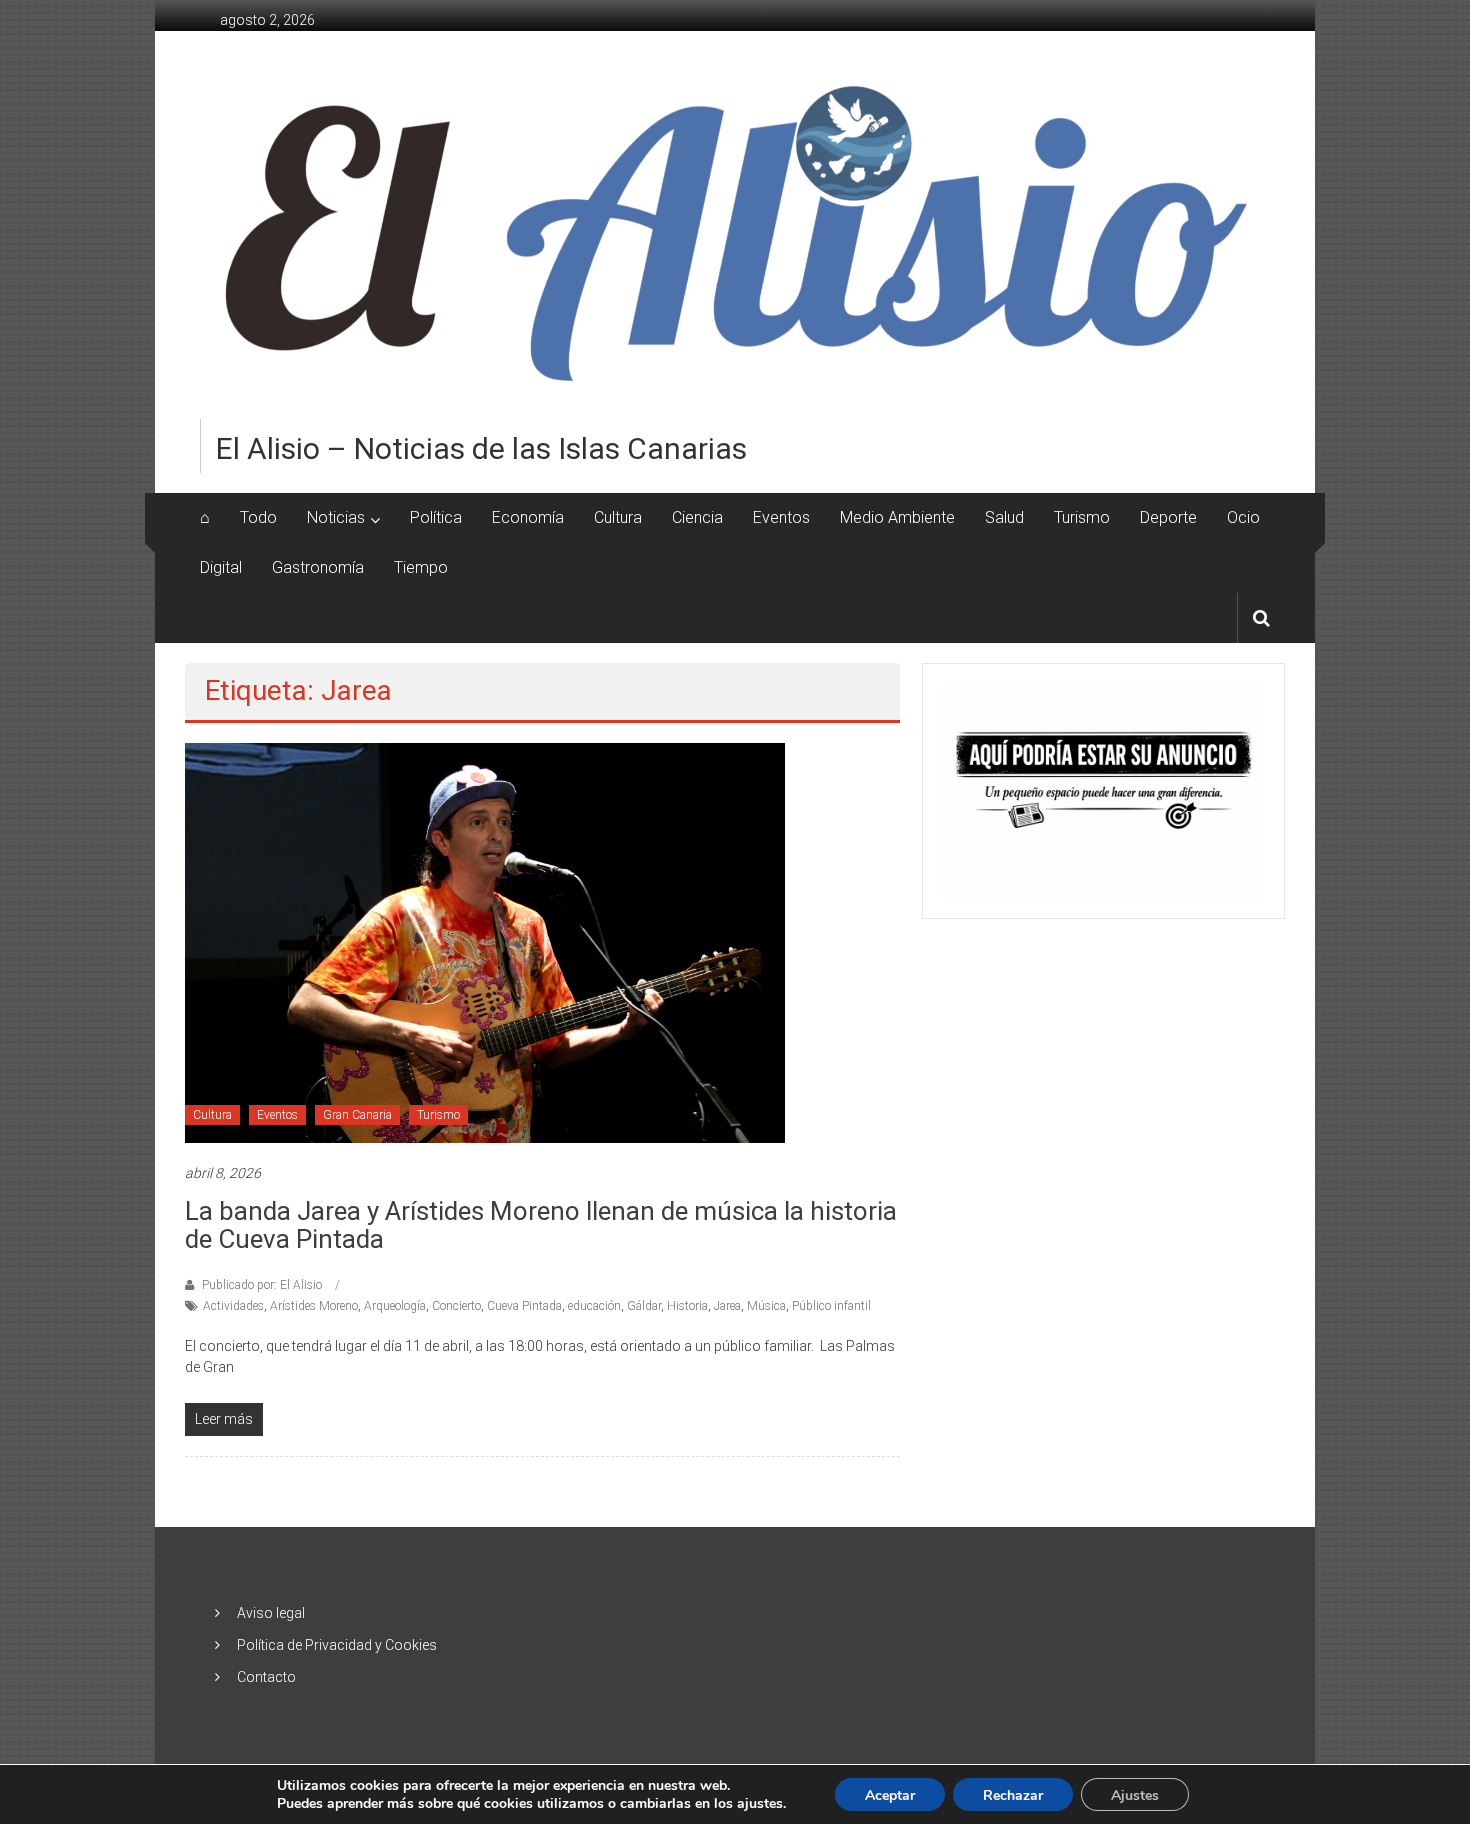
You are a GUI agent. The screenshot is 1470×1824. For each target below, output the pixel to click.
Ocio (1243, 517)
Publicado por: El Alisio (262, 1285)
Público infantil (831, 1306)
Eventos (781, 517)
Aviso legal (271, 1613)
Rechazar (1013, 1795)
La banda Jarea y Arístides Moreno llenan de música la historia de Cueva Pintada (541, 1225)
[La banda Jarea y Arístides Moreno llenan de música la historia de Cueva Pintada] (485, 941)
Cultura (618, 517)
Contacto (266, 1677)
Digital (221, 567)
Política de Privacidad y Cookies (337, 1645)
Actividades (233, 1306)
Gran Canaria (357, 1115)
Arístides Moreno (314, 1306)
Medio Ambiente (897, 517)
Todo (258, 517)
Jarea (727, 1306)
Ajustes (1135, 1795)
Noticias (336, 517)
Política (436, 517)
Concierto (456, 1306)
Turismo (1082, 517)
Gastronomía (318, 567)
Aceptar (890, 1795)
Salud (1004, 517)
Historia (687, 1306)
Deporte (1168, 517)
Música (766, 1306)
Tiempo (421, 567)
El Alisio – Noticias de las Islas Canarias (481, 448)
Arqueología (395, 1306)
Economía (528, 517)
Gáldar (644, 1306)
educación (594, 1306)
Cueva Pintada (524, 1306)
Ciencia (697, 517)
